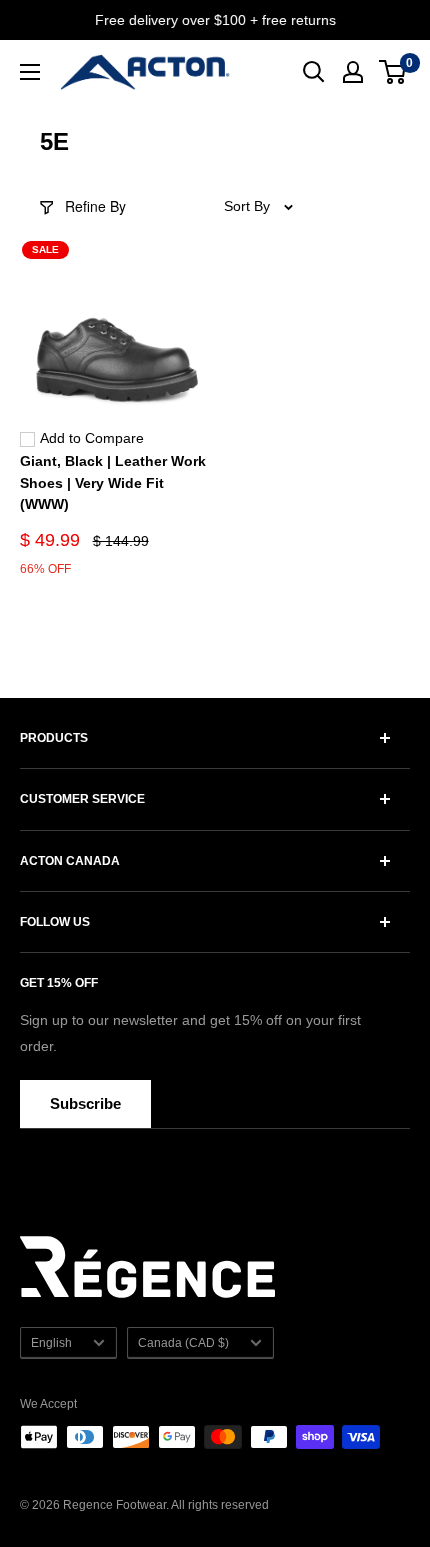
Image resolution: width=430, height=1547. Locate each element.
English (51, 1343)
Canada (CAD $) (183, 1343)
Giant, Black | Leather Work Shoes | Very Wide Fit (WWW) (113, 482)
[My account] (353, 72)
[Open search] (314, 72)
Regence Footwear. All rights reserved (166, 1505)
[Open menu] (30, 72)
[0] (393, 72)
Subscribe (85, 1103)
